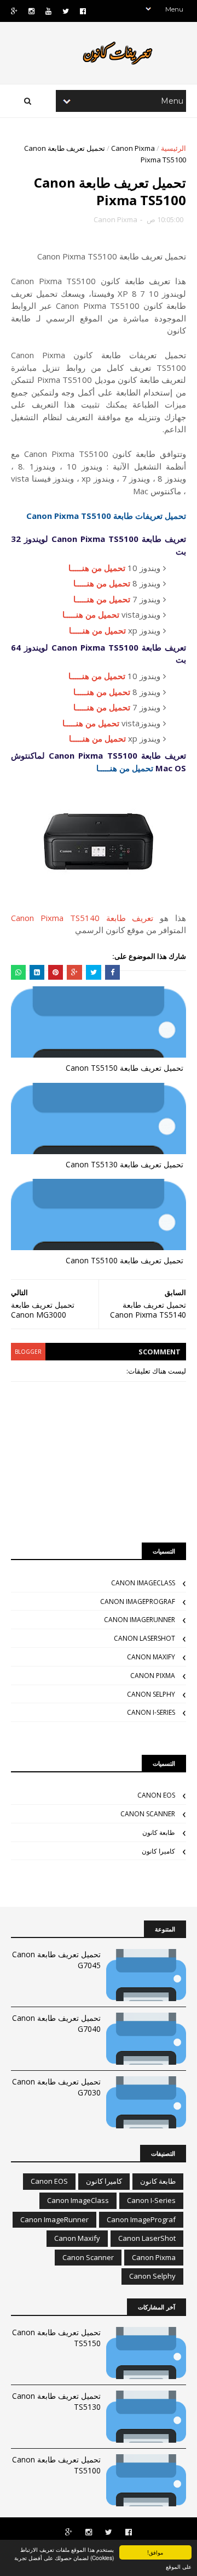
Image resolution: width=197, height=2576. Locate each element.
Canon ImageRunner (140, 1620)
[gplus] (14, 11)
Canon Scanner (148, 1814)
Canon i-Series (151, 1712)
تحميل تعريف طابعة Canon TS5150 (124, 1068)
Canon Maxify (151, 1657)
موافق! (155, 2552)
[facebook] (83, 11)
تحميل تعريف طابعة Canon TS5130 (124, 1164)
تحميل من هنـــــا (97, 568)
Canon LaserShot (144, 1638)
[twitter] (66, 11)
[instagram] (31, 11)
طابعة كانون (159, 1832)
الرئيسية (173, 148)
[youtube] (48, 11)
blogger (28, 1352)
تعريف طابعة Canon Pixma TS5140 (82, 918)
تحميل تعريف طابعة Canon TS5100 (124, 1260)
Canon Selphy (151, 1694)
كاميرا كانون (158, 1851)
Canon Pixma (133, 148)
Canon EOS (156, 1795)
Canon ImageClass (143, 1583)
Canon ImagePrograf (138, 1601)
